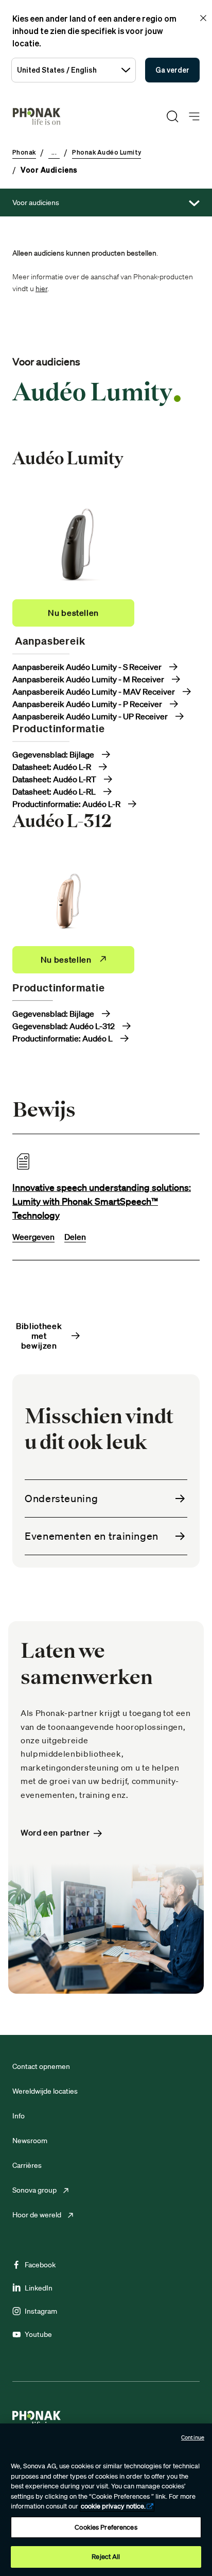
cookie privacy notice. (113, 2506)
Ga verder (172, 70)
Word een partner (55, 1833)
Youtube (38, 2334)
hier (41, 289)
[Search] (172, 116)
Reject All (106, 2557)
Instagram (41, 2311)
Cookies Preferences (106, 2527)
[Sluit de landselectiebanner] (203, 18)
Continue (193, 2437)
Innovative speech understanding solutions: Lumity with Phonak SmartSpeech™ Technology (102, 1201)
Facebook (40, 2265)
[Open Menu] (194, 117)
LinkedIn (39, 2288)
